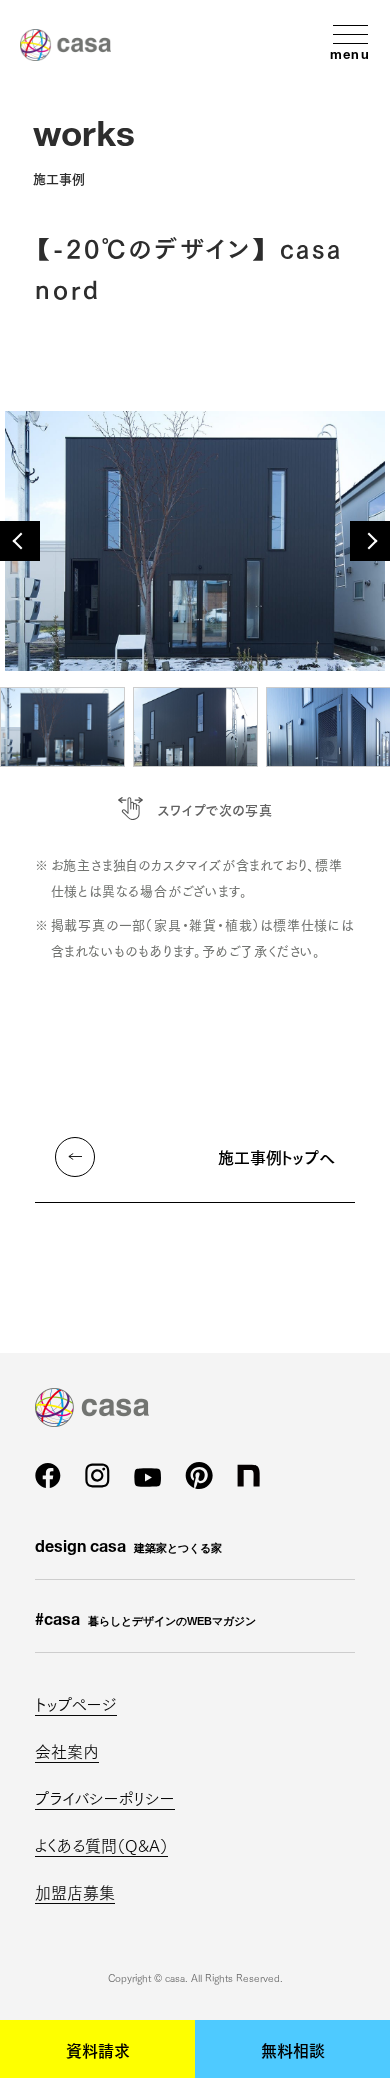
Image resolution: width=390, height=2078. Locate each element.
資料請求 (98, 2049)
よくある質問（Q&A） (101, 1844)
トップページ (76, 1703)
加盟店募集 (75, 1891)
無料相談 (293, 2049)
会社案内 (67, 1750)
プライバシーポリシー (105, 1797)
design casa (128, 1549)
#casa (145, 1622)
